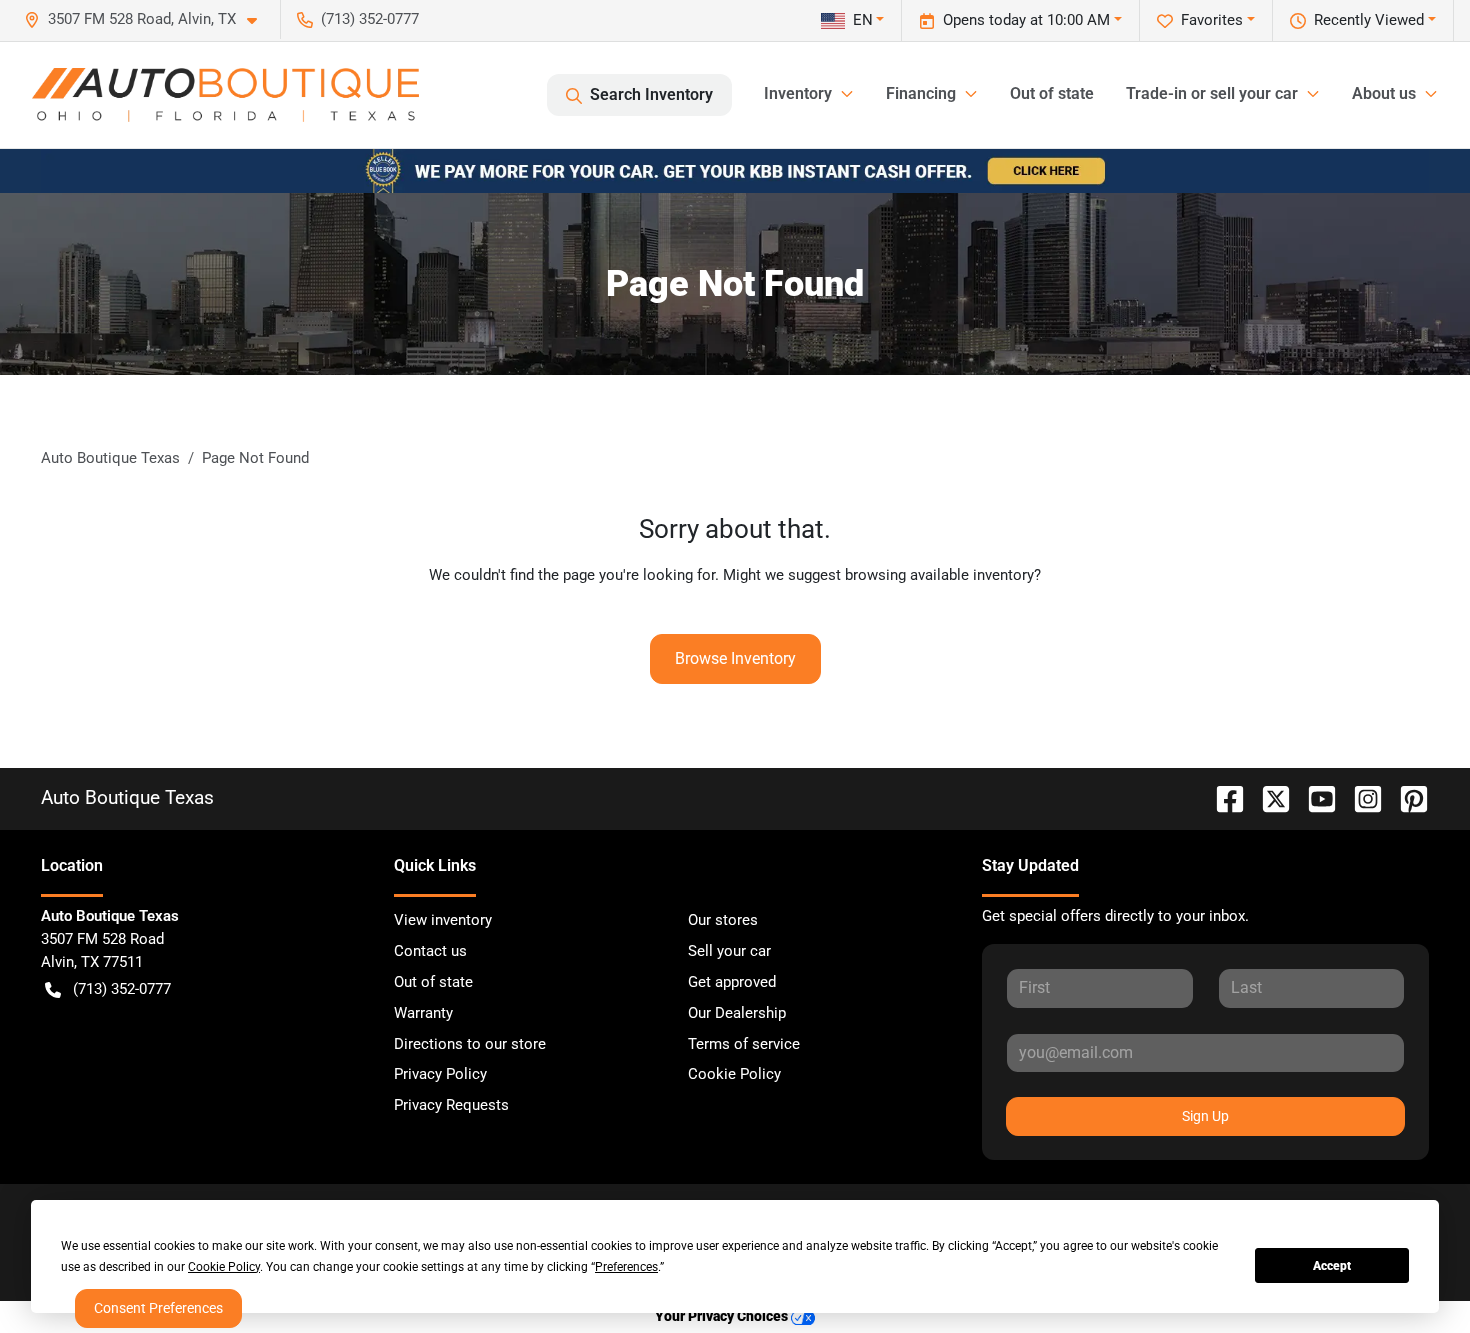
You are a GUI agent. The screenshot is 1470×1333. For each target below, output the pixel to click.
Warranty (423, 1013)
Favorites (1212, 20)
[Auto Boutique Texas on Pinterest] (1406, 797)
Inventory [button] (798, 93)
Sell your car (729, 951)
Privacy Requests (451, 1105)
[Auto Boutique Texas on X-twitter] (1268, 797)
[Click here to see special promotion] (735, 170)
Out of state (1052, 93)
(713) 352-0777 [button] (370, 19)
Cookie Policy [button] (224, 1267)
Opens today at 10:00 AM (1026, 20)
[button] (148, 19)
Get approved (732, 982)
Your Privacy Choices (723, 1316)
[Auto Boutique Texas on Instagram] (1360, 797)
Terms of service (744, 1044)
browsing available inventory (939, 575)
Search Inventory (651, 94)
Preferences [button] (626, 1267)
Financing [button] (921, 93)
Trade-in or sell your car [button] (1212, 93)
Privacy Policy (440, 1074)
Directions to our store (470, 1044)
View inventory (443, 920)
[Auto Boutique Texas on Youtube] (1314, 797)
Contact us (430, 951)
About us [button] (1384, 93)
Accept (1332, 1266)
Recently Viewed (1369, 20)
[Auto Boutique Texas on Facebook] (1222, 797)
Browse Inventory (735, 658)
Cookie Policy (734, 1074)
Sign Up (1205, 1116)
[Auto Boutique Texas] (225, 95)
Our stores (723, 920)
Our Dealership (737, 1013)
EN (863, 20)
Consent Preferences (158, 1308)
